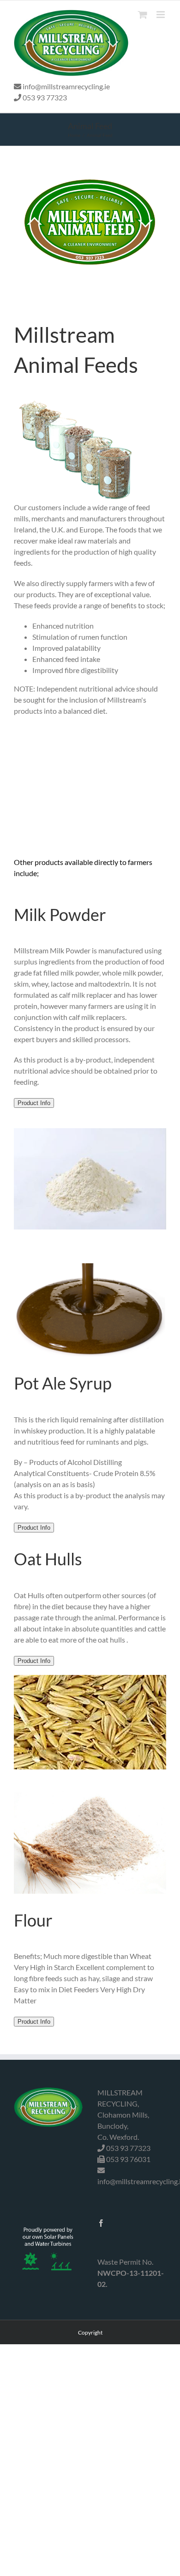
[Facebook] (101, 2223)
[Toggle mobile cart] (143, 15)
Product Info (34, 1103)
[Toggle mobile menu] (161, 15)
